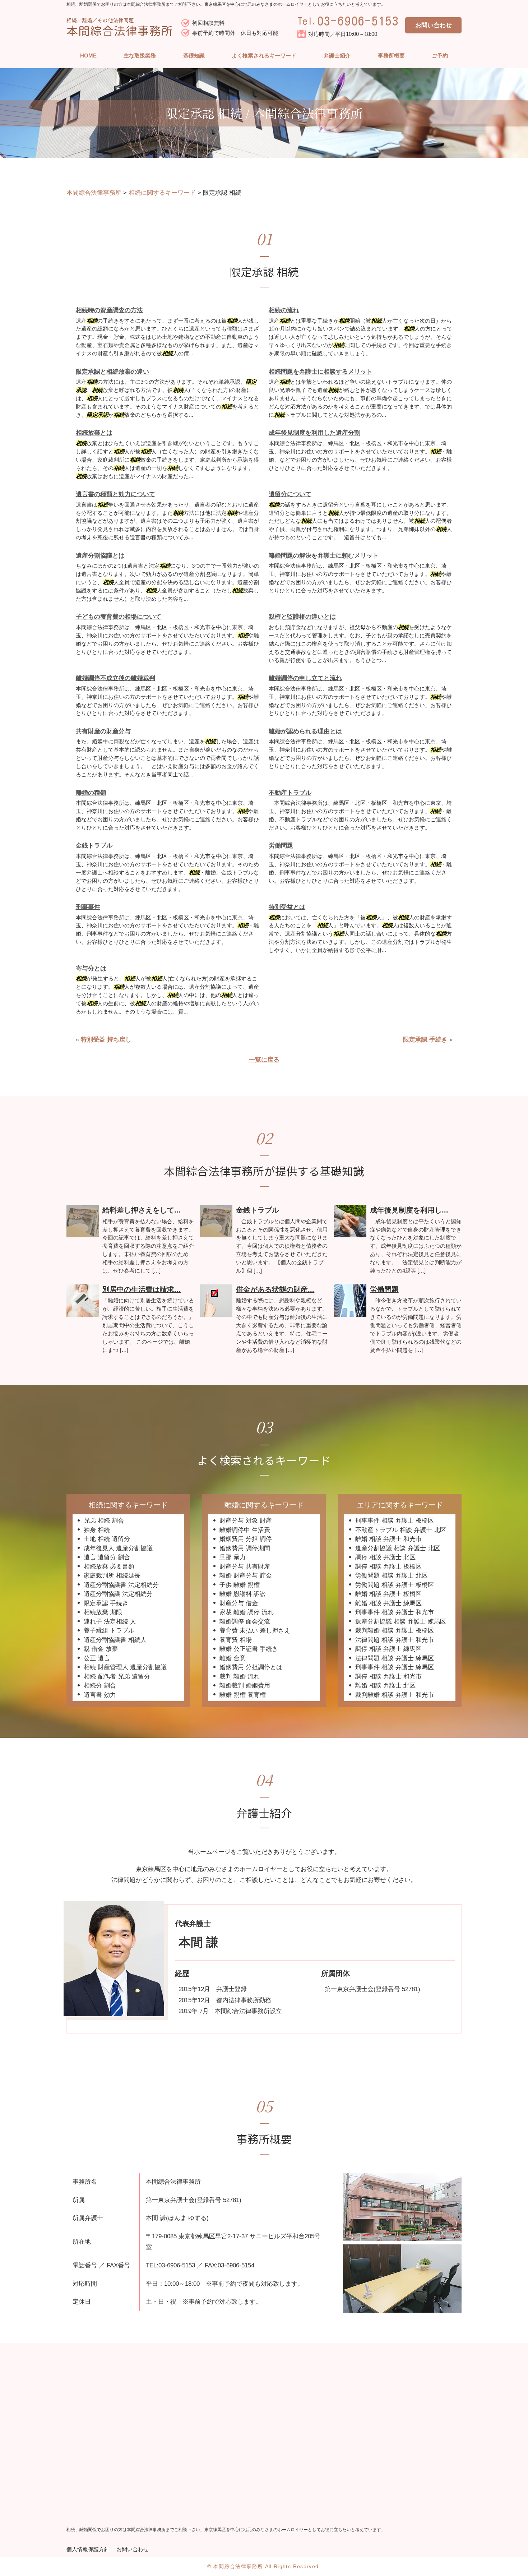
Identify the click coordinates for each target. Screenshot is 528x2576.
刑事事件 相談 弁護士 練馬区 (395, 1667)
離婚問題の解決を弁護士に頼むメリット (324, 556)
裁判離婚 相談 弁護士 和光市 (395, 1695)
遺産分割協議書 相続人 (115, 1640)
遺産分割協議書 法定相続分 (121, 1585)
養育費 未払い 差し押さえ (255, 1631)
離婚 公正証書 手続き (249, 1649)
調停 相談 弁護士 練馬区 (388, 1649)
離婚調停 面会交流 (245, 1622)
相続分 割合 (100, 1686)
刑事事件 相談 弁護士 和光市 (395, 1612)
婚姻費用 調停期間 (245, 1548)
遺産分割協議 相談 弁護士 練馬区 (401, 1622)
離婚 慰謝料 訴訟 (243, 1594)
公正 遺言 (97, 1658)
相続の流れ (284, 310)
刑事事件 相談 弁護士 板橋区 (395, 1521)
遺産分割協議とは (100, 556)
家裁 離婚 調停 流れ (247, 1612)
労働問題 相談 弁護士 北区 (392, 1576)
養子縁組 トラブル (109, 1631)
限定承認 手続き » (428, 1040)
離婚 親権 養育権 (243, 1695)
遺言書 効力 (100, 1695)
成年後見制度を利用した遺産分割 (314, 433)
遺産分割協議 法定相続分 (118, 1594)
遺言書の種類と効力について (115, 494)
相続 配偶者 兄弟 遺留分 (117, 1677)
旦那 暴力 (233, 1557)
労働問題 (281, 846)
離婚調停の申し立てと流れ (305, 678)
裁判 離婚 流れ (240, 1677)
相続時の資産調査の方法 (109, 310)
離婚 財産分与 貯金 (246, 1576)
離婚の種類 (91, 793)
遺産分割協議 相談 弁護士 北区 (398, 1548)
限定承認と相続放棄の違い (112, 372)
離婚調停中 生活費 (245, 1530)
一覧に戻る (264, 1060)
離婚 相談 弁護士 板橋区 (388, 1594)
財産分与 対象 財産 (246, 1521)
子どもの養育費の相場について (119, 617)
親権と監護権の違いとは (302, 617)
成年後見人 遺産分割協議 (118, 1548)
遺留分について (290, 494)
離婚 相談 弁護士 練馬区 (388, 1603)
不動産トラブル (290, 793)
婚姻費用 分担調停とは (251, 1667)
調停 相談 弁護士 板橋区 (388, 1567)
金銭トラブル (94, 846)
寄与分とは (91, 968)
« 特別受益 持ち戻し (104, 1040)
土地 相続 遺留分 (107, 1539)
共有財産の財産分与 (103, 731)
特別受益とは (287, 907)
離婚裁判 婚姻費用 (245, 1686)
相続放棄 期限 (103, 1612)
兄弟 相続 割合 (104, 1521)
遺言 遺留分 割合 (107, 1557)
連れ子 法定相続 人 (110, 1622)
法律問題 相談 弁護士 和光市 (395, 1640)
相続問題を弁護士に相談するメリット (321, 372)
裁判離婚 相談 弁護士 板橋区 (395, 1631)
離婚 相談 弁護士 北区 (385, 1686)
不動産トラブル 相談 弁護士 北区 (401, 1530)
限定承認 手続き (106, 1603)
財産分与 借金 (239, 1603)
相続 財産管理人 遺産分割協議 (125, 1667)
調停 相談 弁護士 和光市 (388, 1677)
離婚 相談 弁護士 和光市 (388, 1539)
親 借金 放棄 (101, 1649)
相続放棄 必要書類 (109, 1567)
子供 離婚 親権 (240, 1585)
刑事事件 (88, 907)
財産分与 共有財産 (245, 1567)
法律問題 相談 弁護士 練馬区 (395, 1658)
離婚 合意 (233, 1658)
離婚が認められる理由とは (305, 731)
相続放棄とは (94, 433)
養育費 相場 (236, 1640)
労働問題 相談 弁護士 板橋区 (395, 1585)
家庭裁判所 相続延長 (112, 1576)
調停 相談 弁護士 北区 (385, 1557)
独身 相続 (97, 1530)
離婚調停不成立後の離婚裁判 (115, 678)
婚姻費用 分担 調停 (246, 1539)
